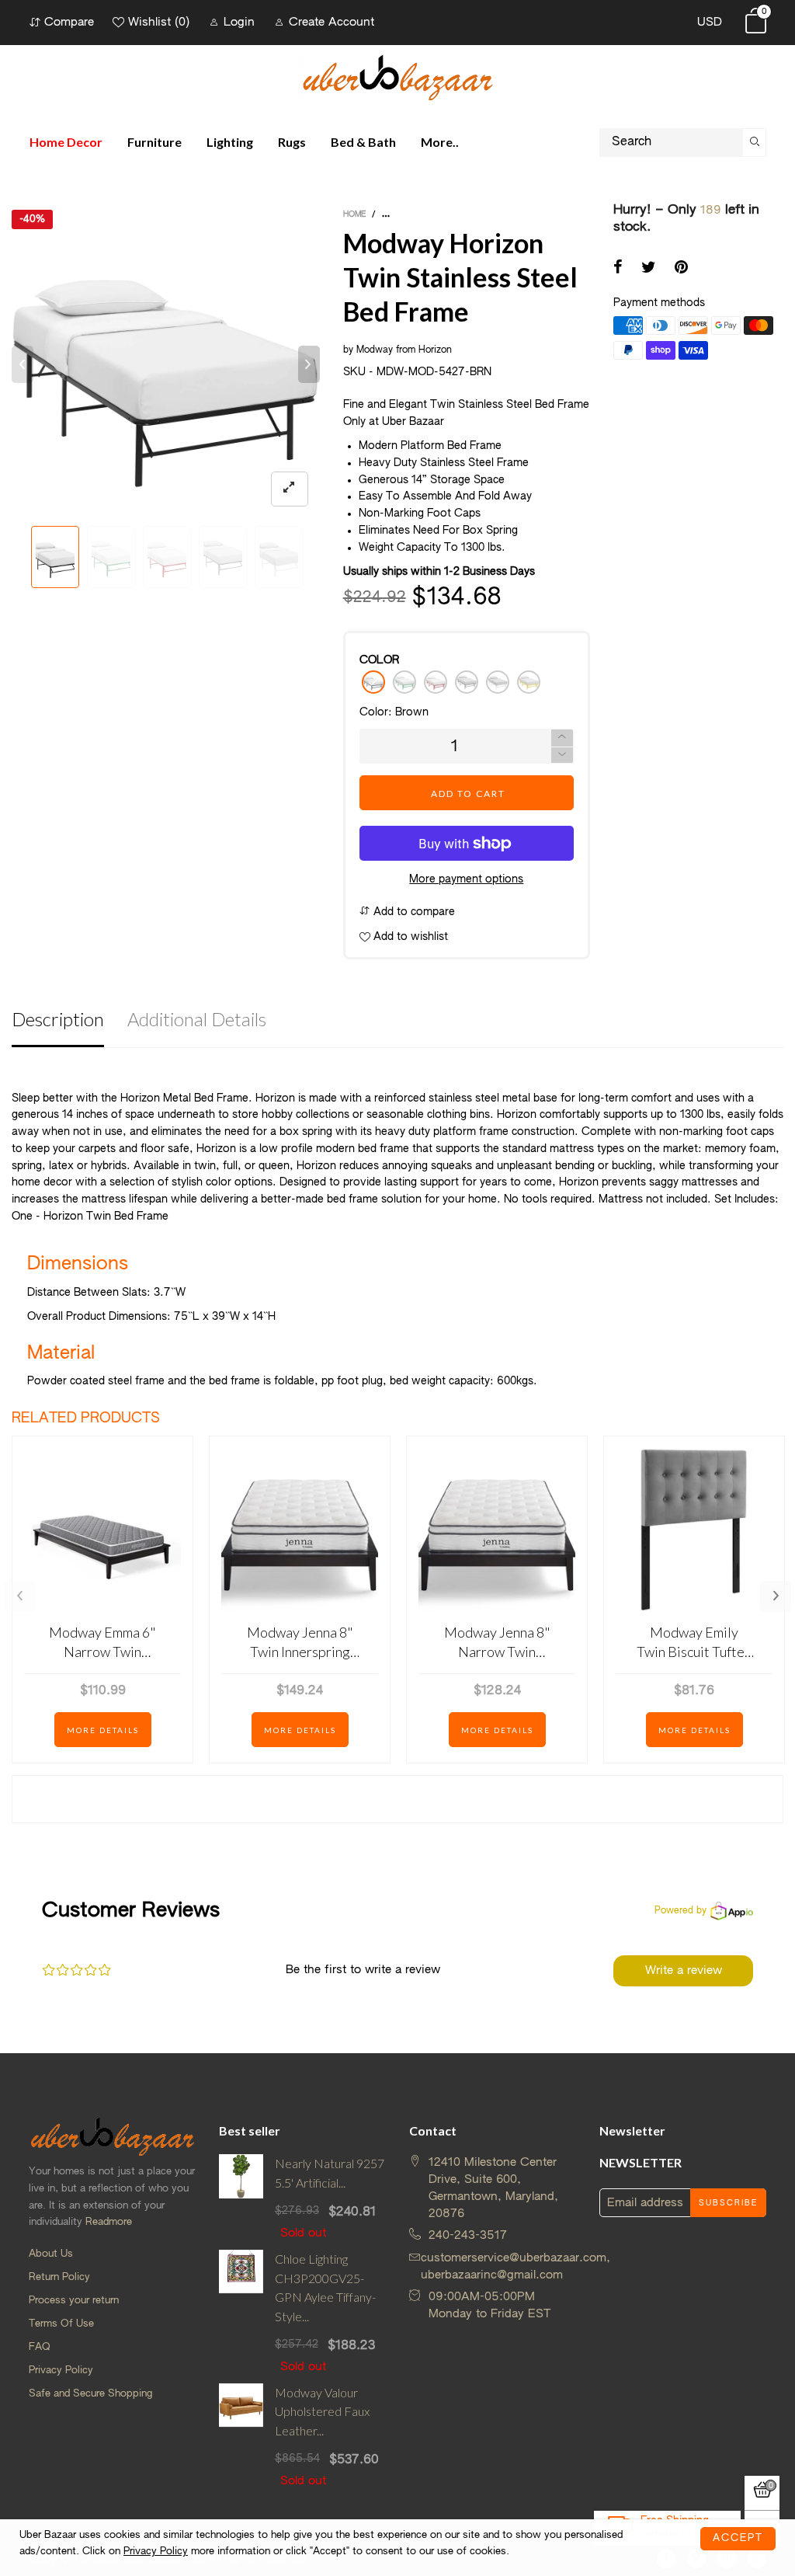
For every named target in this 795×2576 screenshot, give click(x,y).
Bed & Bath (363, 142)
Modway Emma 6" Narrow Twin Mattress (102, 1643)
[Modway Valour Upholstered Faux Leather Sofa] (241, 2437)
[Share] (618, 269)
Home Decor (66, 142)
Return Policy (59, 2277)
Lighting (230, 142)
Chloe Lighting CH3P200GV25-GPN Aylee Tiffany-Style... (325, 2287)
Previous (19, 1596)
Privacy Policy (61, 2371)
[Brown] (373, 682)
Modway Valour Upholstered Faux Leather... (322, 2412)
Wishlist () (159, 22)
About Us (51, 2254)
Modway (375, 350)
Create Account (332, 22)
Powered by (680, 1911)
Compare (69, 22)
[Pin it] (681, 269)
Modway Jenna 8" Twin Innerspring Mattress (300, 1643)
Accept (738, 2538)
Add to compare (413, 912)
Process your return (74, 2301)
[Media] (290, 489)
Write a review (684, 1970)
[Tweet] (649, 269)
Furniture (154, 142)
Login (239, 22)
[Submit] (755, 143)
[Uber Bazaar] (397, 77)
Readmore (109, 2222)
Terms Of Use (61, 2324)
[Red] (436, 682)
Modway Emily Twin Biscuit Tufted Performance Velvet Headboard (694, 1643)
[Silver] (467, 682)
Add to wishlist (409, 937)
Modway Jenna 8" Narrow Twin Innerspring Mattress (497, 1643)
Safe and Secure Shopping (90, 2394)
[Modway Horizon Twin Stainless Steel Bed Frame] (166, 364)
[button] (23, 364)
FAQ (40, 2347)
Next (776, 1596)
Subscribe (728, 2203)
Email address (645, 2203)
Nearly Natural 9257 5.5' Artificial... (330, 2173)
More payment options (466, 879)
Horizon (435, 350)
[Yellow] (529, 682)
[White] (498, 682)
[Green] (404, 682)
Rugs (292, 142)
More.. (440, 142)
